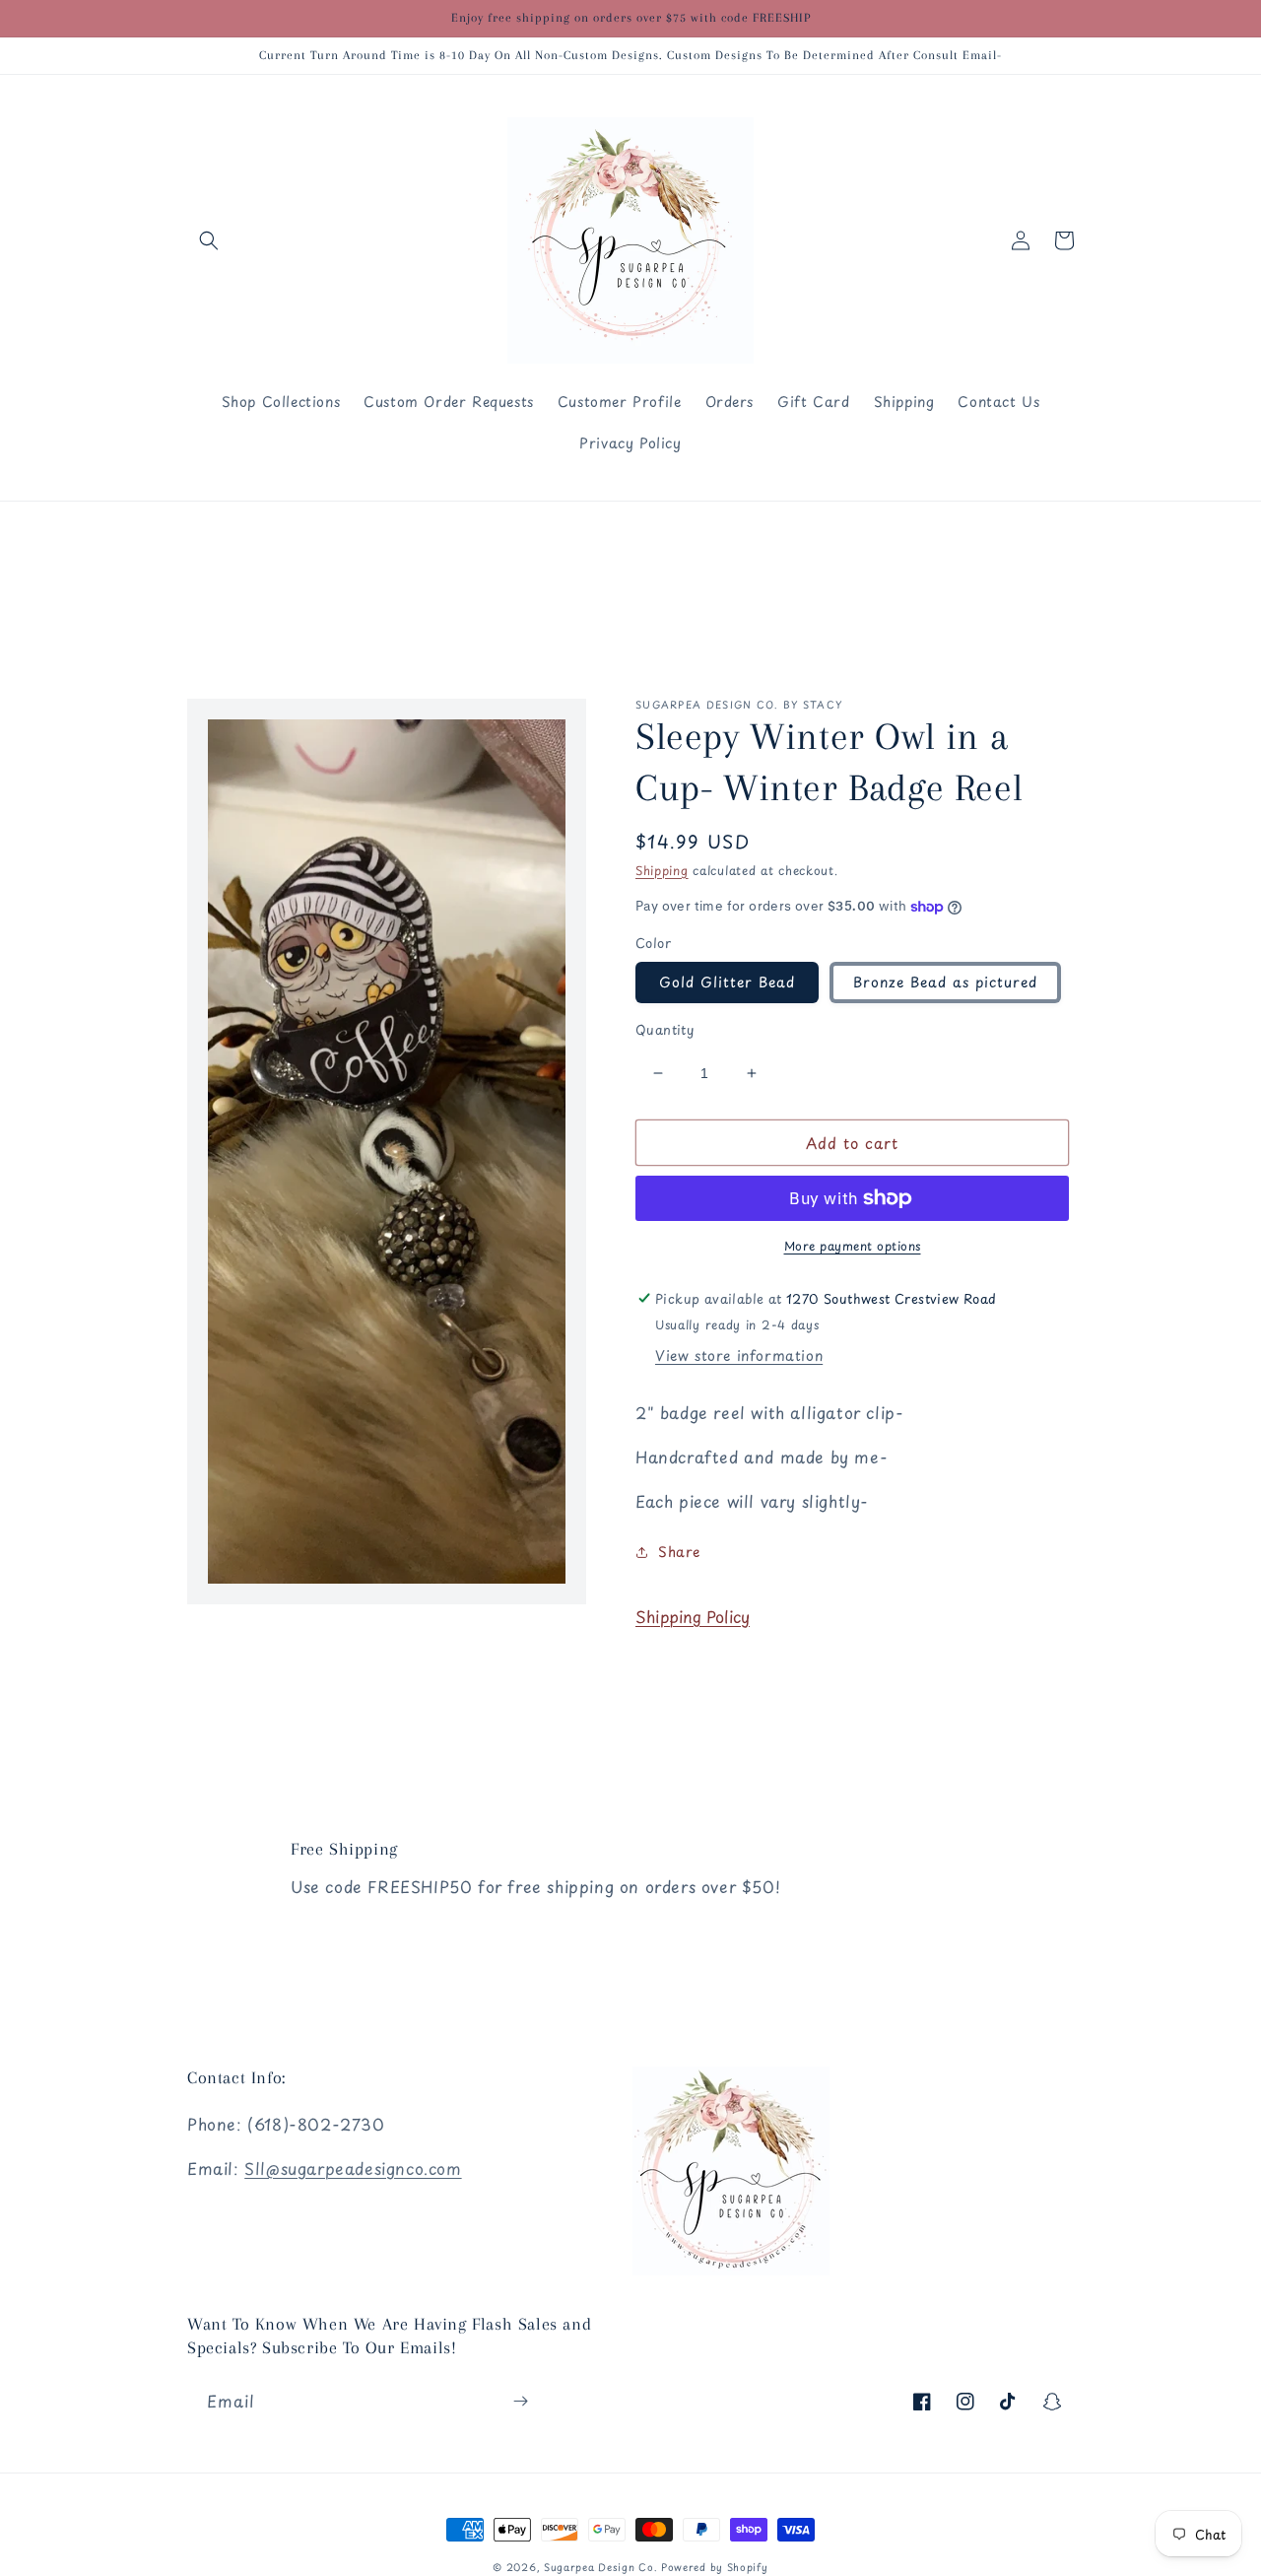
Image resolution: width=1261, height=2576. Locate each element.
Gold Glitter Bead (727, 982)
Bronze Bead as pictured (945, 982)
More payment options (853, 1246)
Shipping (662, 870)
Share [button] (679, 1552)
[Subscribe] (520, 2401)
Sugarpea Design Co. (602, 2567)
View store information (739, 1356)
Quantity (664, 1029)
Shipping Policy (693, 1616)
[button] (209, 240)
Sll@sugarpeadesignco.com (353, 2168)
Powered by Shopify (715, 2567)
